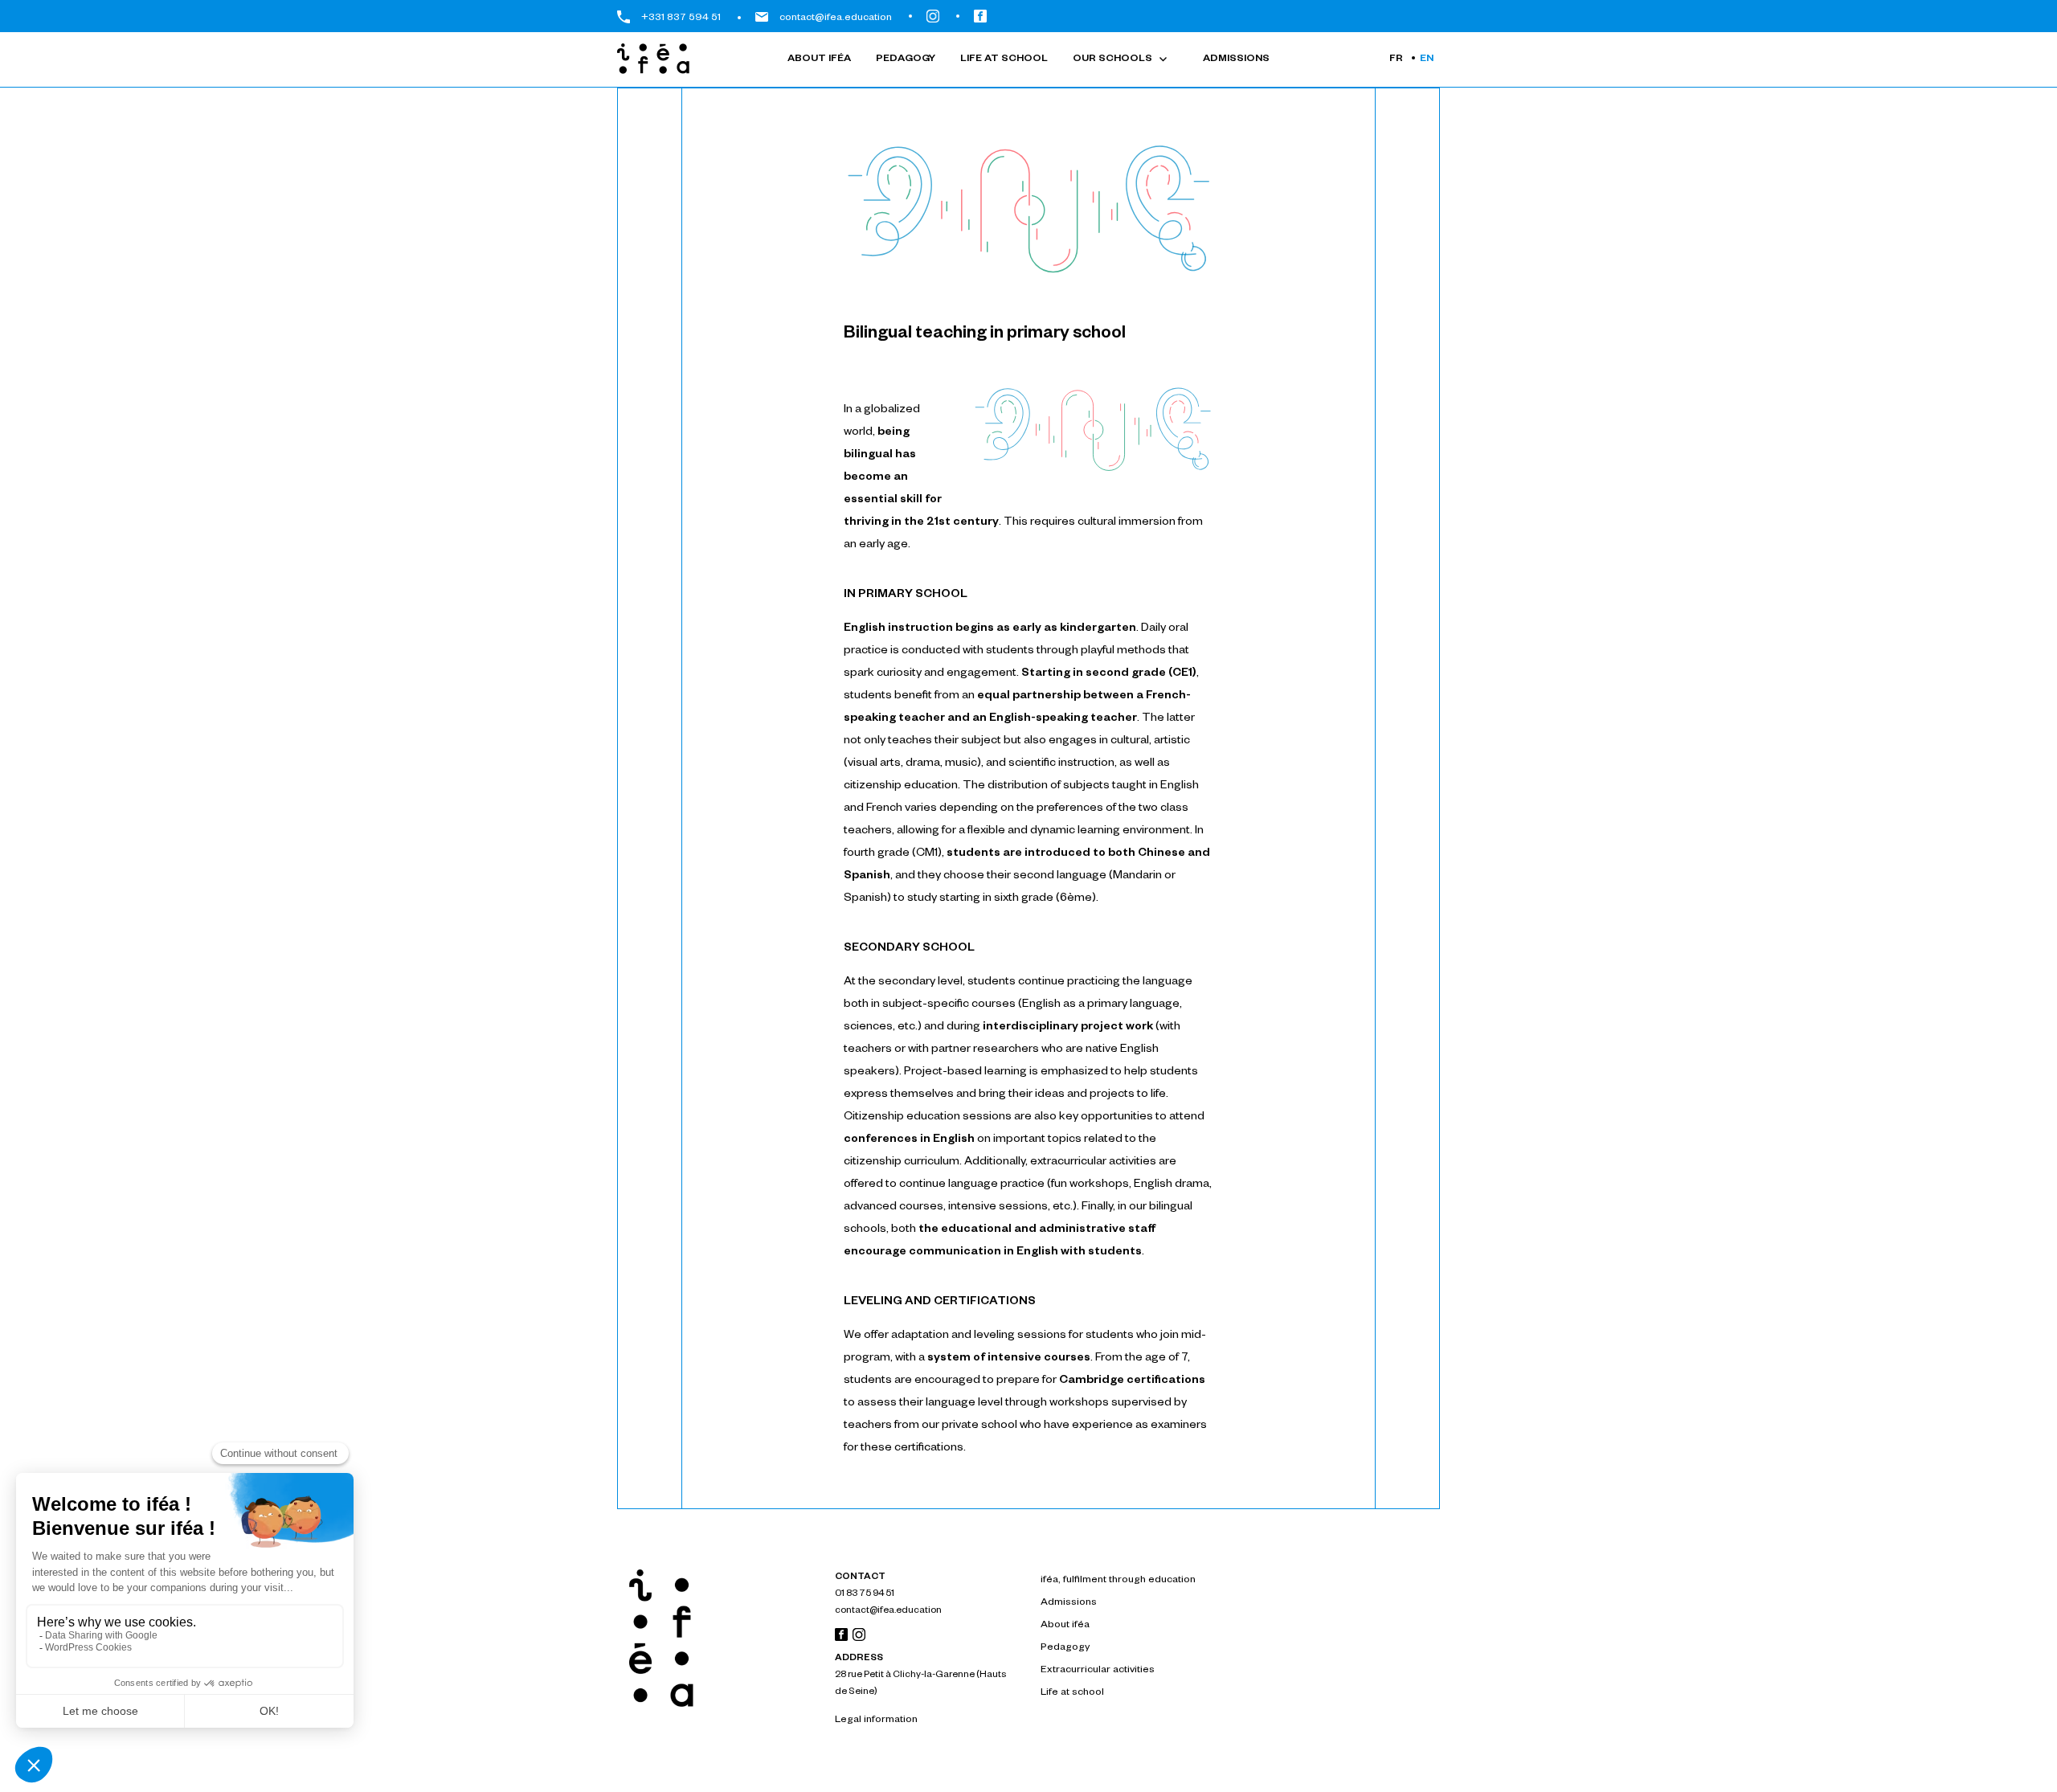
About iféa (819, 59)
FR (1396, 59)
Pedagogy (906, 59)
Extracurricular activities (1098, 1671)
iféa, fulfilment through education (1118, 1581)
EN (1427, 59)
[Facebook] (841, 1639)
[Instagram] (857, 1639)
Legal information (876, 1720)
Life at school (1004, 59)
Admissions (1236, 59)
